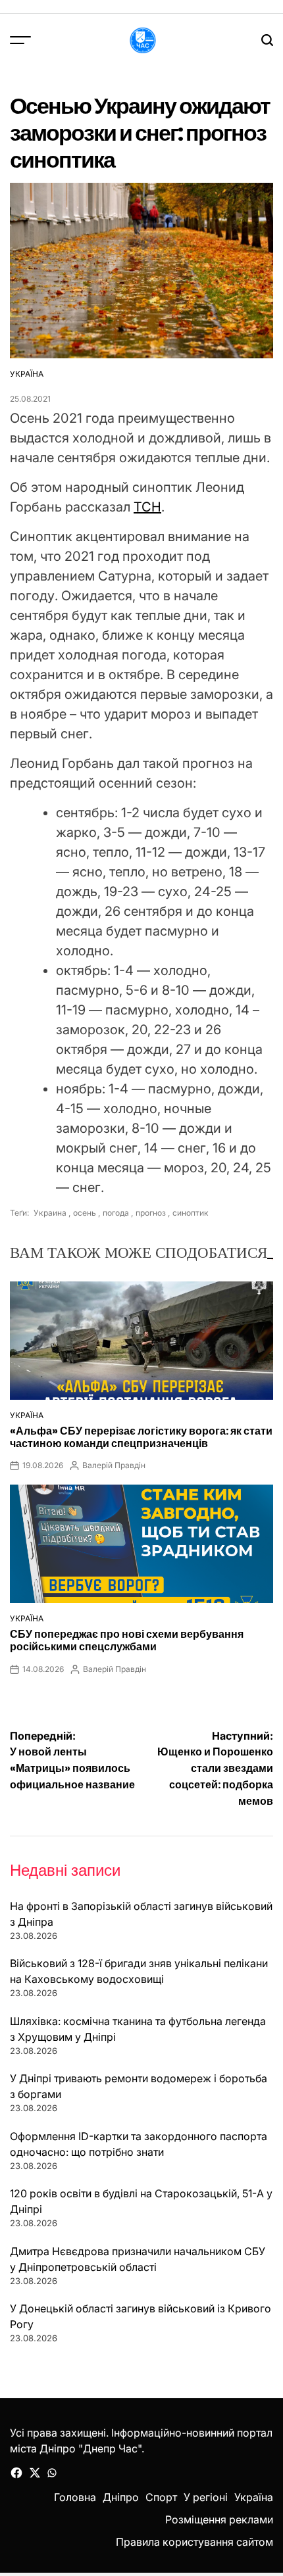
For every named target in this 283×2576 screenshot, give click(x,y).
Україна (27, 374)
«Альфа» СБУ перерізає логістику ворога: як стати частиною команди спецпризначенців (141, 1437)
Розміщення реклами (219, 2519)
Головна (75, 2497)
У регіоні (206, 2497)
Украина (49, 1213)
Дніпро (121, 2497)
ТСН (147, 507)
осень (85, 1213)
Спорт (161, 2497)
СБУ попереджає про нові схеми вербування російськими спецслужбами (127, 1640)
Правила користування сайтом (194, 2542)
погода (116, 1213)
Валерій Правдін (114, 1465)
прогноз (151, 1213)
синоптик (191, 1213)
